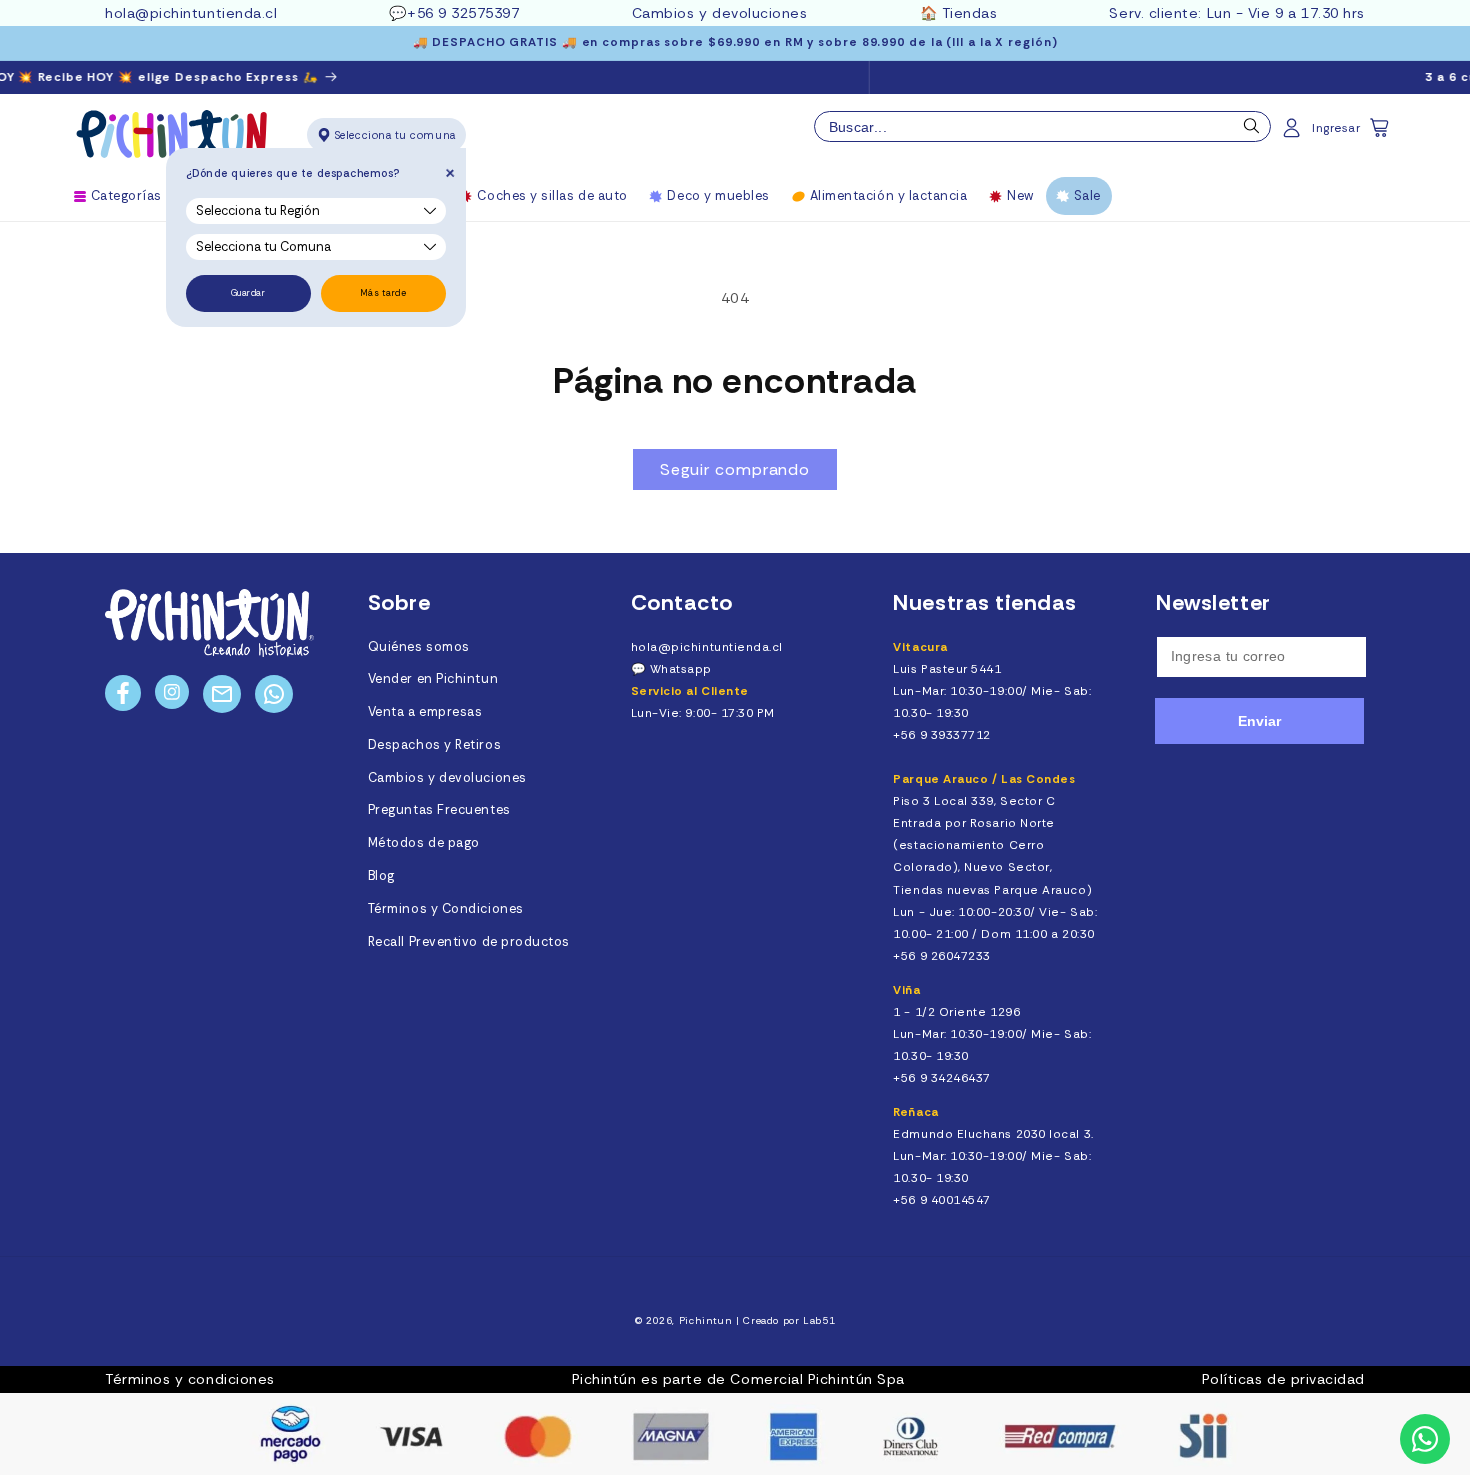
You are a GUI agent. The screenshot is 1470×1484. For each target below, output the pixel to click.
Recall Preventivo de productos (469, 942)
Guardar (248, 293)
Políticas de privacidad (1283, 1379)
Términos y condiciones (190, 1379)
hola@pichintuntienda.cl (191, 13)
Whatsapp (681, 669)
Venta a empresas (425, 712)
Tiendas (970, 13)
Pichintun (706, 1320)
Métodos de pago (424, 843)
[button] (1381, 134)
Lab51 (819, 1320)
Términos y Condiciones (446, 909)
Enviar (1259, 721)
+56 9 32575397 (463, 13)
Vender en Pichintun (433, 679)
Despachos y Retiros (434, 745)
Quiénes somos (419, 647)
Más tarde (383, 293)
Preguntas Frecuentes (439, 810)
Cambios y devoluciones (720, 13)
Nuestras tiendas (985, 602)
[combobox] (1042, 127)
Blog (381, 876)
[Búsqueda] (1252, 131)
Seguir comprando (735, 469)
